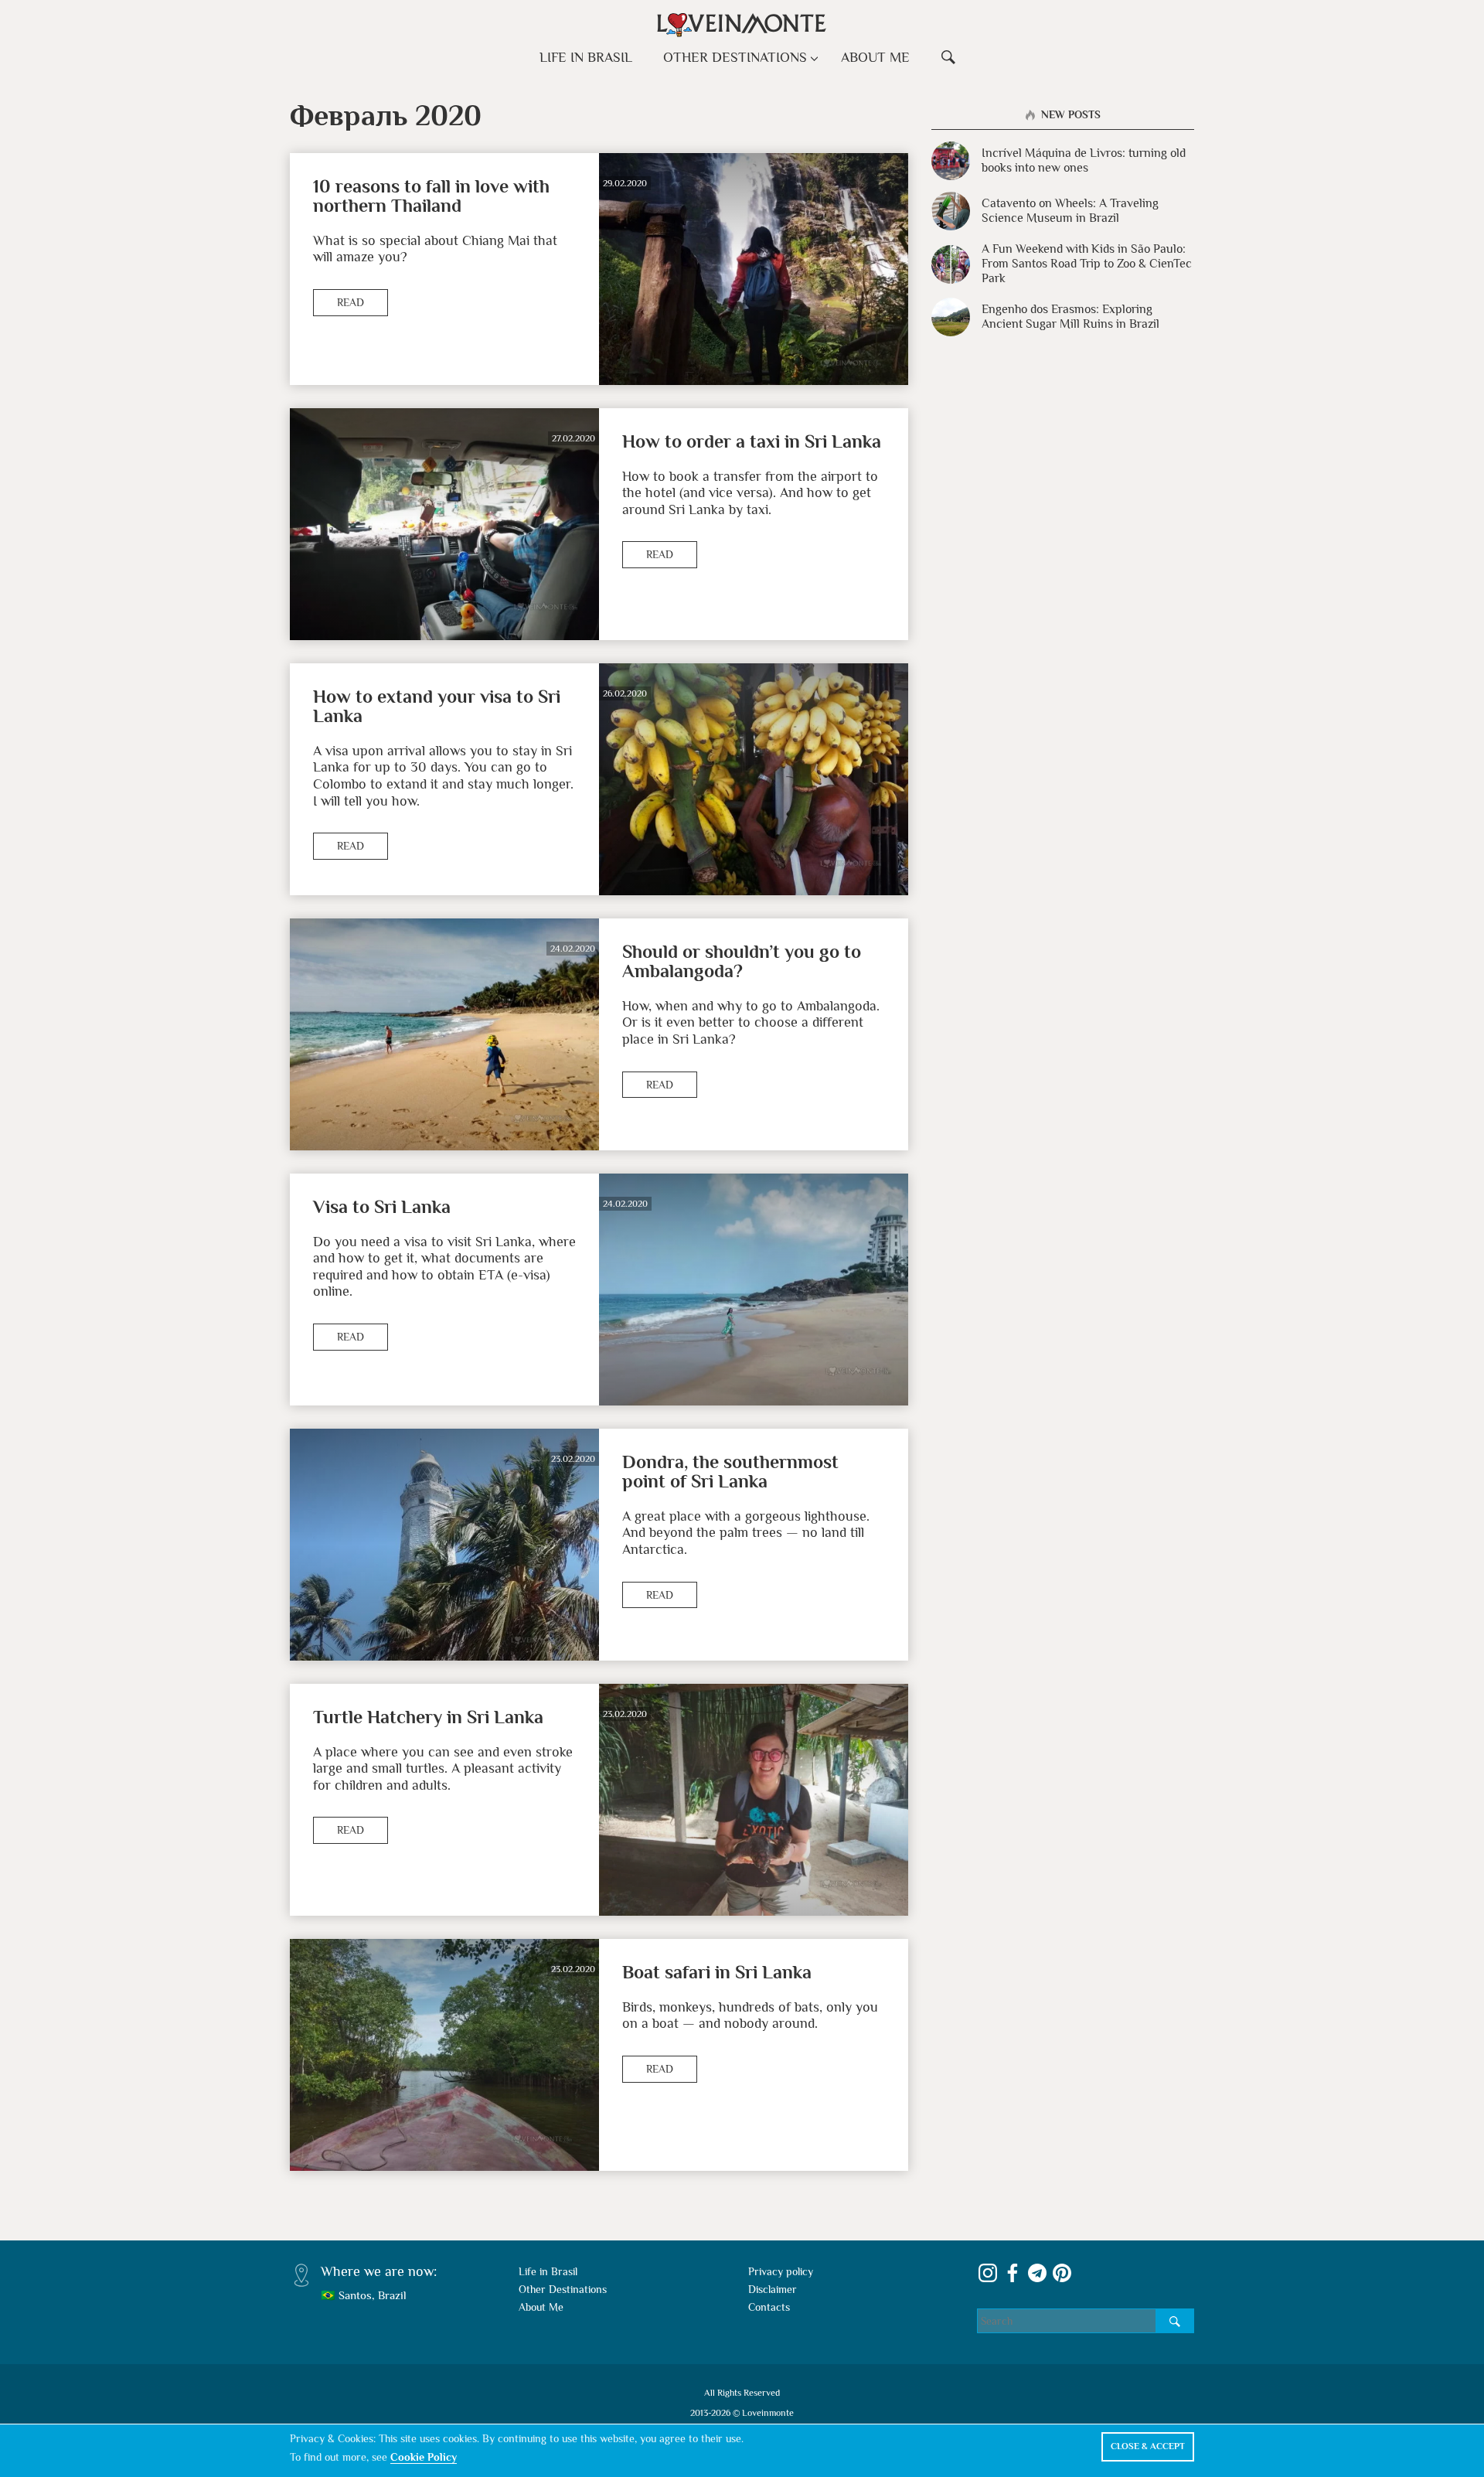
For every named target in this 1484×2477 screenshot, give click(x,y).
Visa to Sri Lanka (382, 1206)
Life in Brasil (586, 57)
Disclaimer (773, 2289)
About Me (875, 57)
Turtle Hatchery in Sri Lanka (428, 1717)
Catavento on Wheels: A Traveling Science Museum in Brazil (1070, 211)
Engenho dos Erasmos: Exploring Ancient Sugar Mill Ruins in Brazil (1070, 317)
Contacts (769, 2307)
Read (351, 302)
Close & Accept (1148, 2446)
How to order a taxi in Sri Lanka (752, 441)
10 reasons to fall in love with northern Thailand (431, 196)
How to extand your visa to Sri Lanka (437, 706)
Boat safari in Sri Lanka (717, 1972)
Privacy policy (781, 2271)
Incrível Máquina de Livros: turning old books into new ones (1084, 160)
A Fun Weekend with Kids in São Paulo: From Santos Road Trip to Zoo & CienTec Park (1087, 264)
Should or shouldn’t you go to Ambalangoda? (742, 961)
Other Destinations (735, 57)
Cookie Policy (424, 2457)
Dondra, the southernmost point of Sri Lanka (730, 1471)
